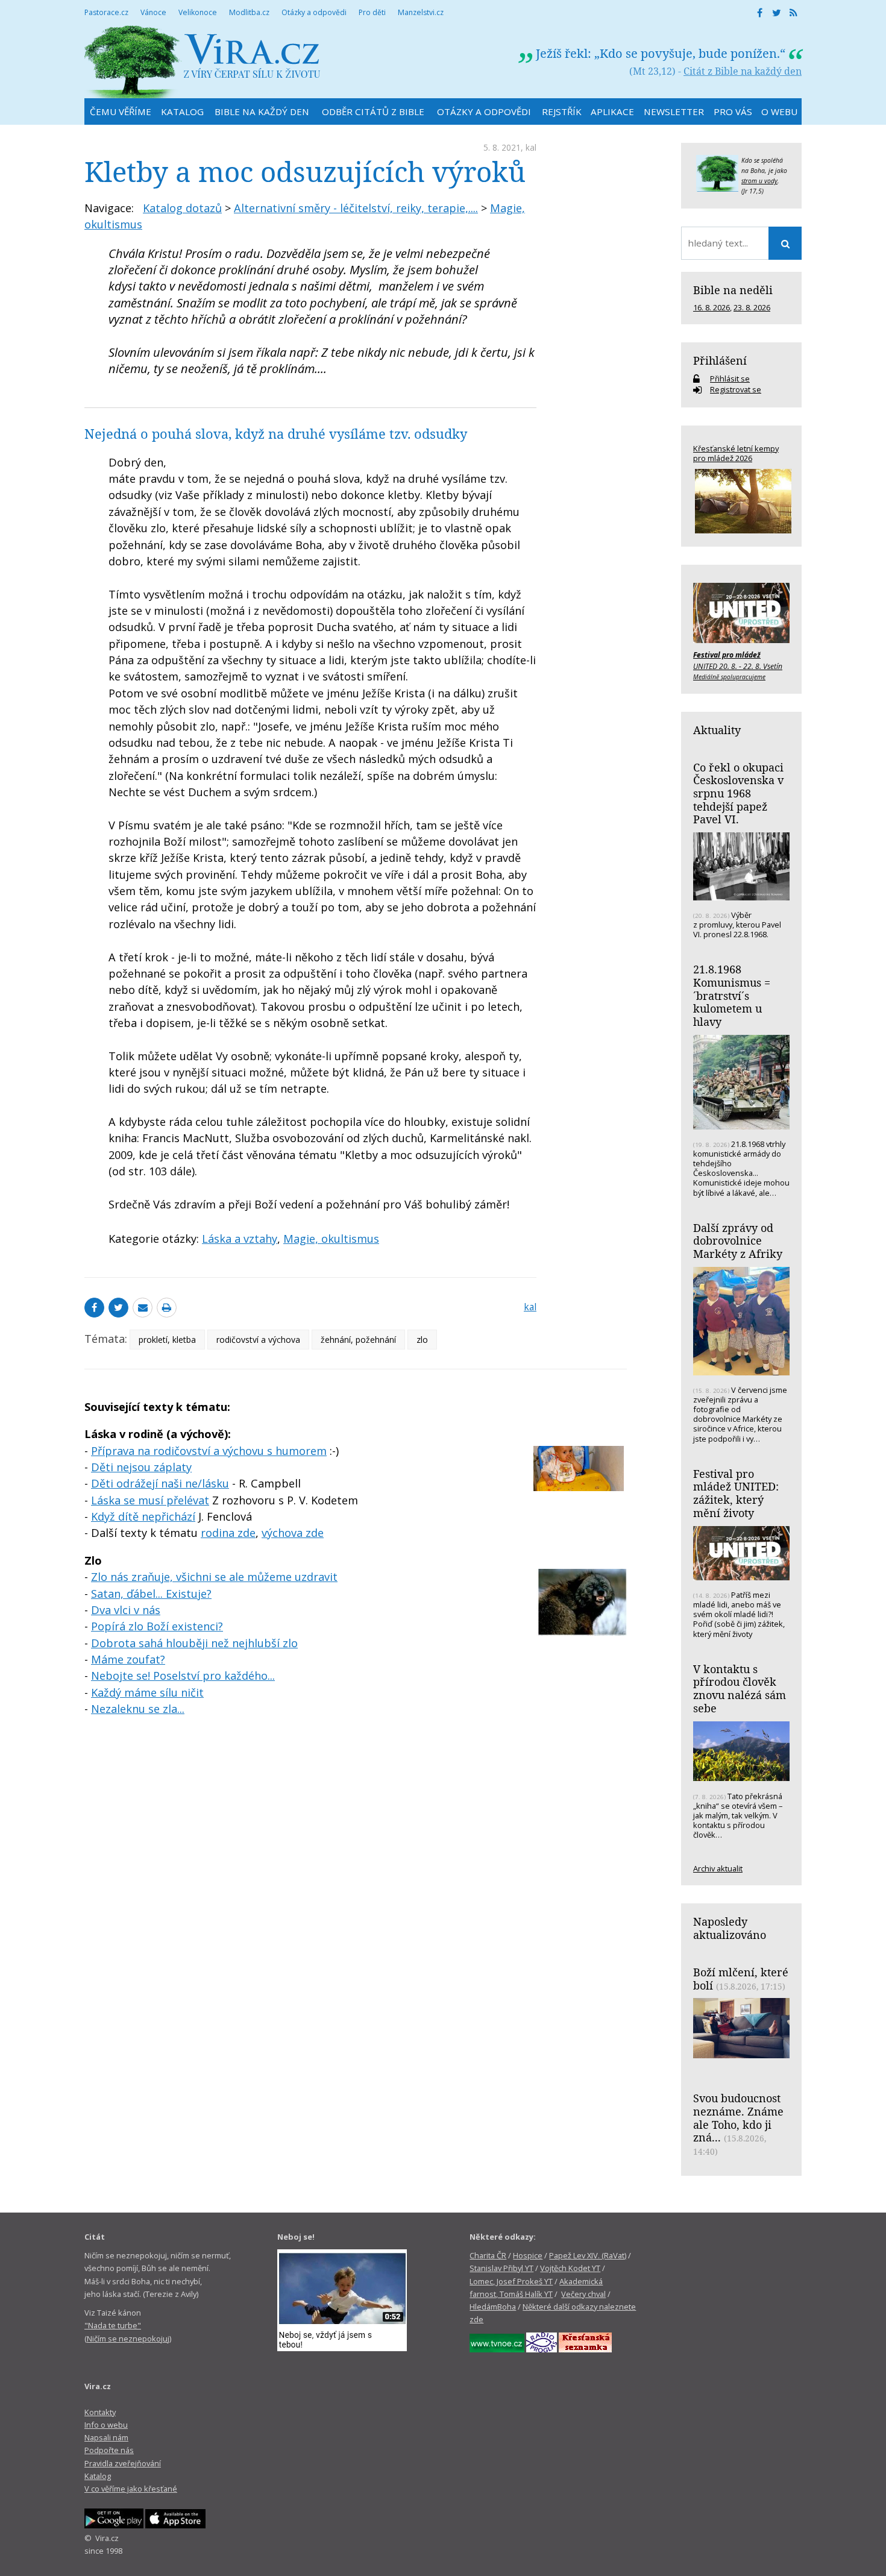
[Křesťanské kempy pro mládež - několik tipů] (741, 501)
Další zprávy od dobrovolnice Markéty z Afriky (738, 1241)
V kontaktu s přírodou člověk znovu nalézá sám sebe (740, 1689)
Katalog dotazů (182, 208)
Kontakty (100, 2412)
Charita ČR (488, 2255)
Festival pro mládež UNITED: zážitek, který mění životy (736, 1493)
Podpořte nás (109, 2450)
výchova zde (293, 1533)
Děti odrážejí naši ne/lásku (160, 1483)
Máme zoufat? (128, 1659)
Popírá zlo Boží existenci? (157, 1626)
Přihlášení (720, 360)
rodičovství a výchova (258, 1340)
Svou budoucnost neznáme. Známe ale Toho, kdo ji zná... (738, 2118)
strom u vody (759, 181)
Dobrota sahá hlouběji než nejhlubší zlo (194, 1643)
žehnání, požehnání (358, 1340)
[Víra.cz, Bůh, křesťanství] (203, 62)
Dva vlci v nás (126, 1610)
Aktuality (717, 730)
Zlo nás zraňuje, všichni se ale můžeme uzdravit (214, 1577)
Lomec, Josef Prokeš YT (511, 2281)
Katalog (98, 2476)
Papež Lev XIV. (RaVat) (588, 2255)
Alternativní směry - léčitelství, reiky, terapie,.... (356, 208)
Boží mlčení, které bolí (741, 1979)
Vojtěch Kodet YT (570, 2268)
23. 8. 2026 (752, 307)
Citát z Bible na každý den (743, 71)
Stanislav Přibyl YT (501, 2268)
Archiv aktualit (718, 1868)
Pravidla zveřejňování (123, 2463)
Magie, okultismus (331, 1239)
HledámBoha (493, 2307)
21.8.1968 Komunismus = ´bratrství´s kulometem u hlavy (732, 995)
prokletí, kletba (167, 1340)
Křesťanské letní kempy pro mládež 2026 (736, 453)
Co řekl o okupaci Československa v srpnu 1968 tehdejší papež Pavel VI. (738, 793)
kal (531, 147)
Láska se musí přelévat (150, 1500)
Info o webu (106, 2425)
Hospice (528, 2255)
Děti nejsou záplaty (141, 1467)
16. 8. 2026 (712, 307)
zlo (422, 1340)
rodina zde (228, 1533)
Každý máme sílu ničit (147, 1692)
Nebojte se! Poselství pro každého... (183, 1676)
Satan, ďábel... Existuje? (151, 1594)
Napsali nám (106, 2437)
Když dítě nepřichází (143, 1516)
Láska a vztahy (240, 1239)
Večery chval (583, 2294)
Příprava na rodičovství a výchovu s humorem (209, 1451)
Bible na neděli (733, 290)
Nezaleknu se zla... (138, 1709)
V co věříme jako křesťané (131, 2489)
